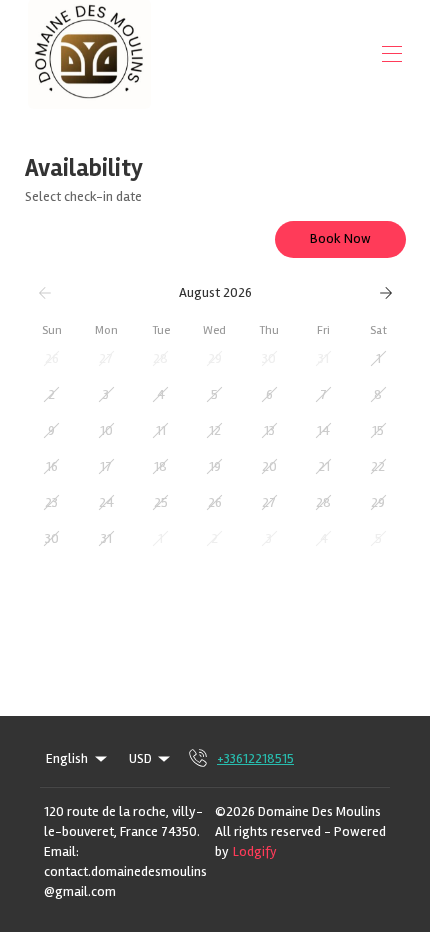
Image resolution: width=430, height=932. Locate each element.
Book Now (340, 238)
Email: (61, 851)
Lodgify (255, 852)
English (67, 758)
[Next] (386, 293)
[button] (52, 359)
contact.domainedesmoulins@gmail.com (125, 881)
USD (140, 758)
